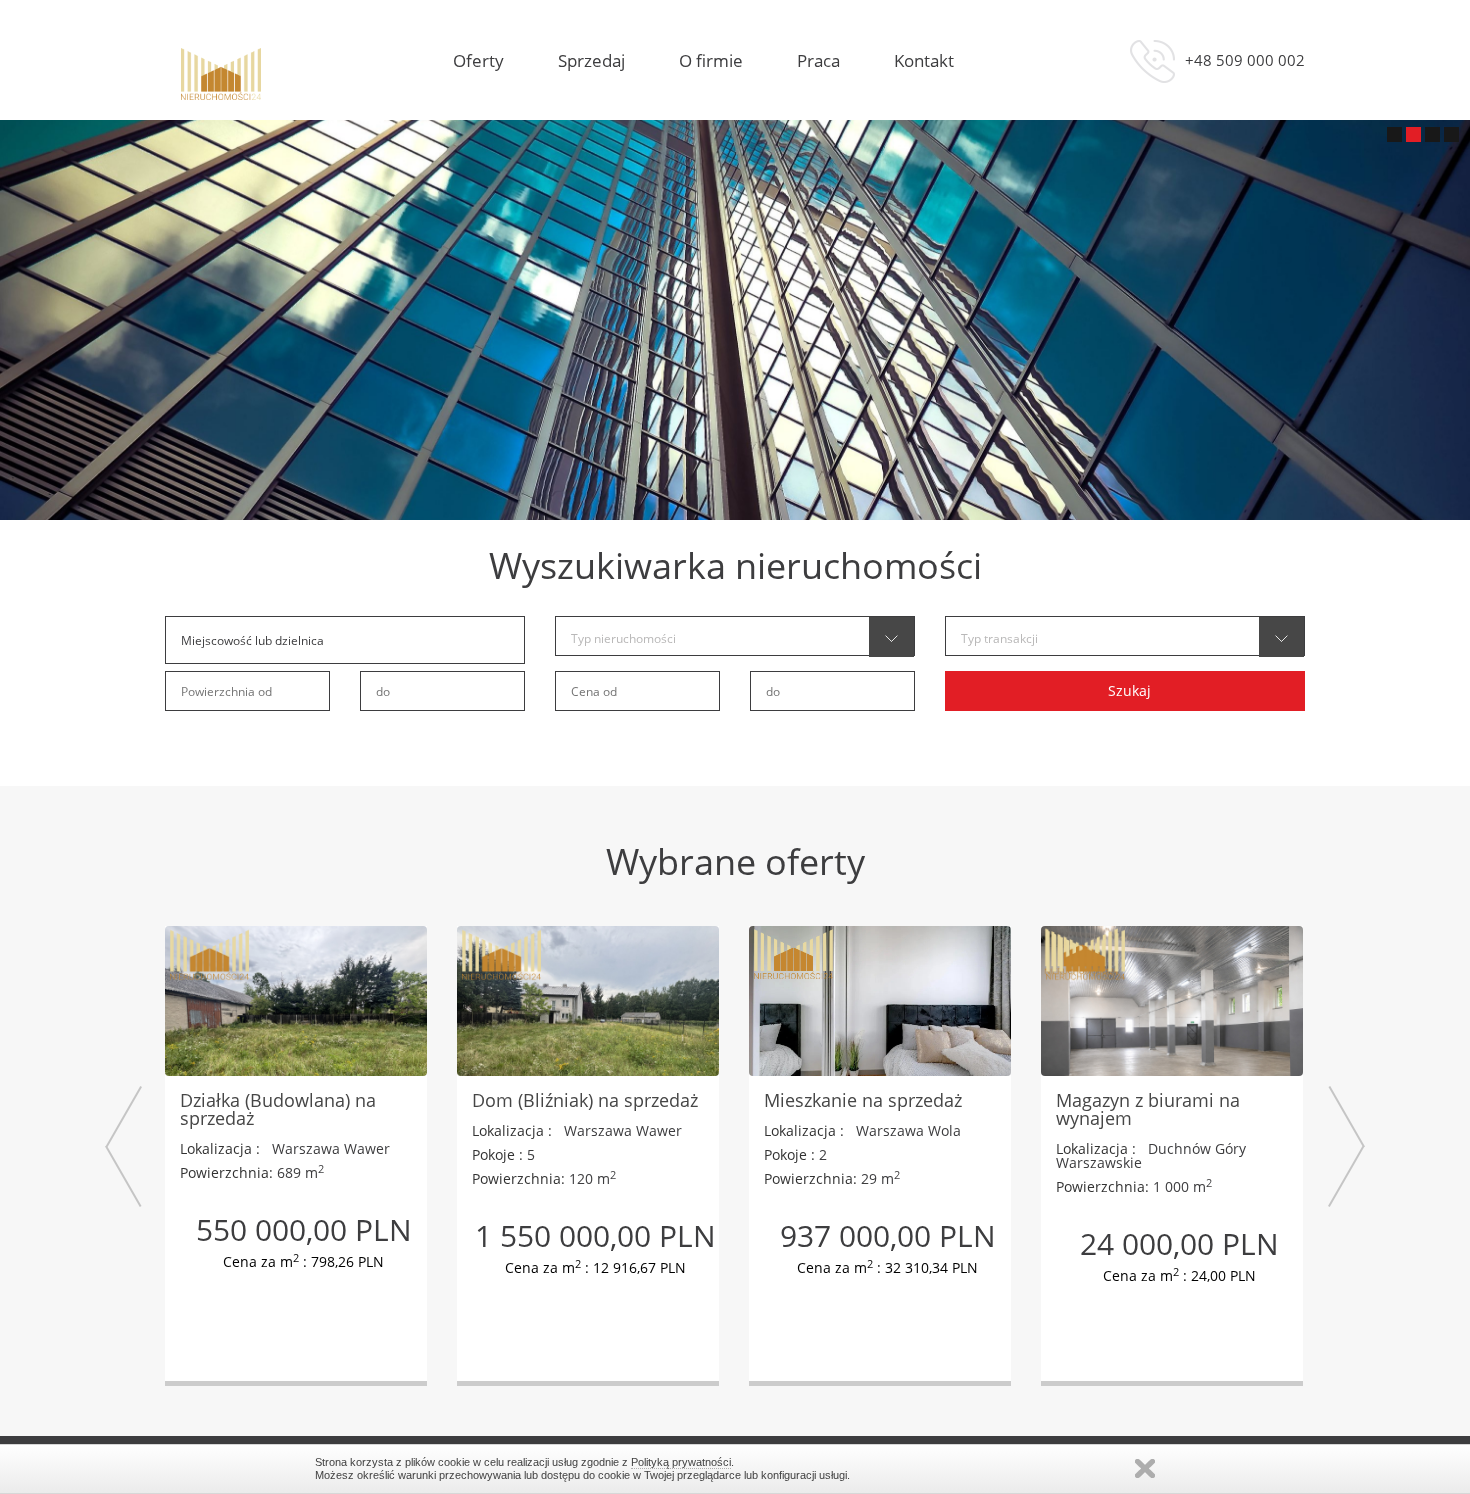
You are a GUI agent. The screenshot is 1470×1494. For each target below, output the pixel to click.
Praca (818, 61)
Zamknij (1145, 1468)
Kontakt (924, 61)
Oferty (478, 61)
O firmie (711, 61)
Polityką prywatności (681, 1462)
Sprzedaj (591, 61)
